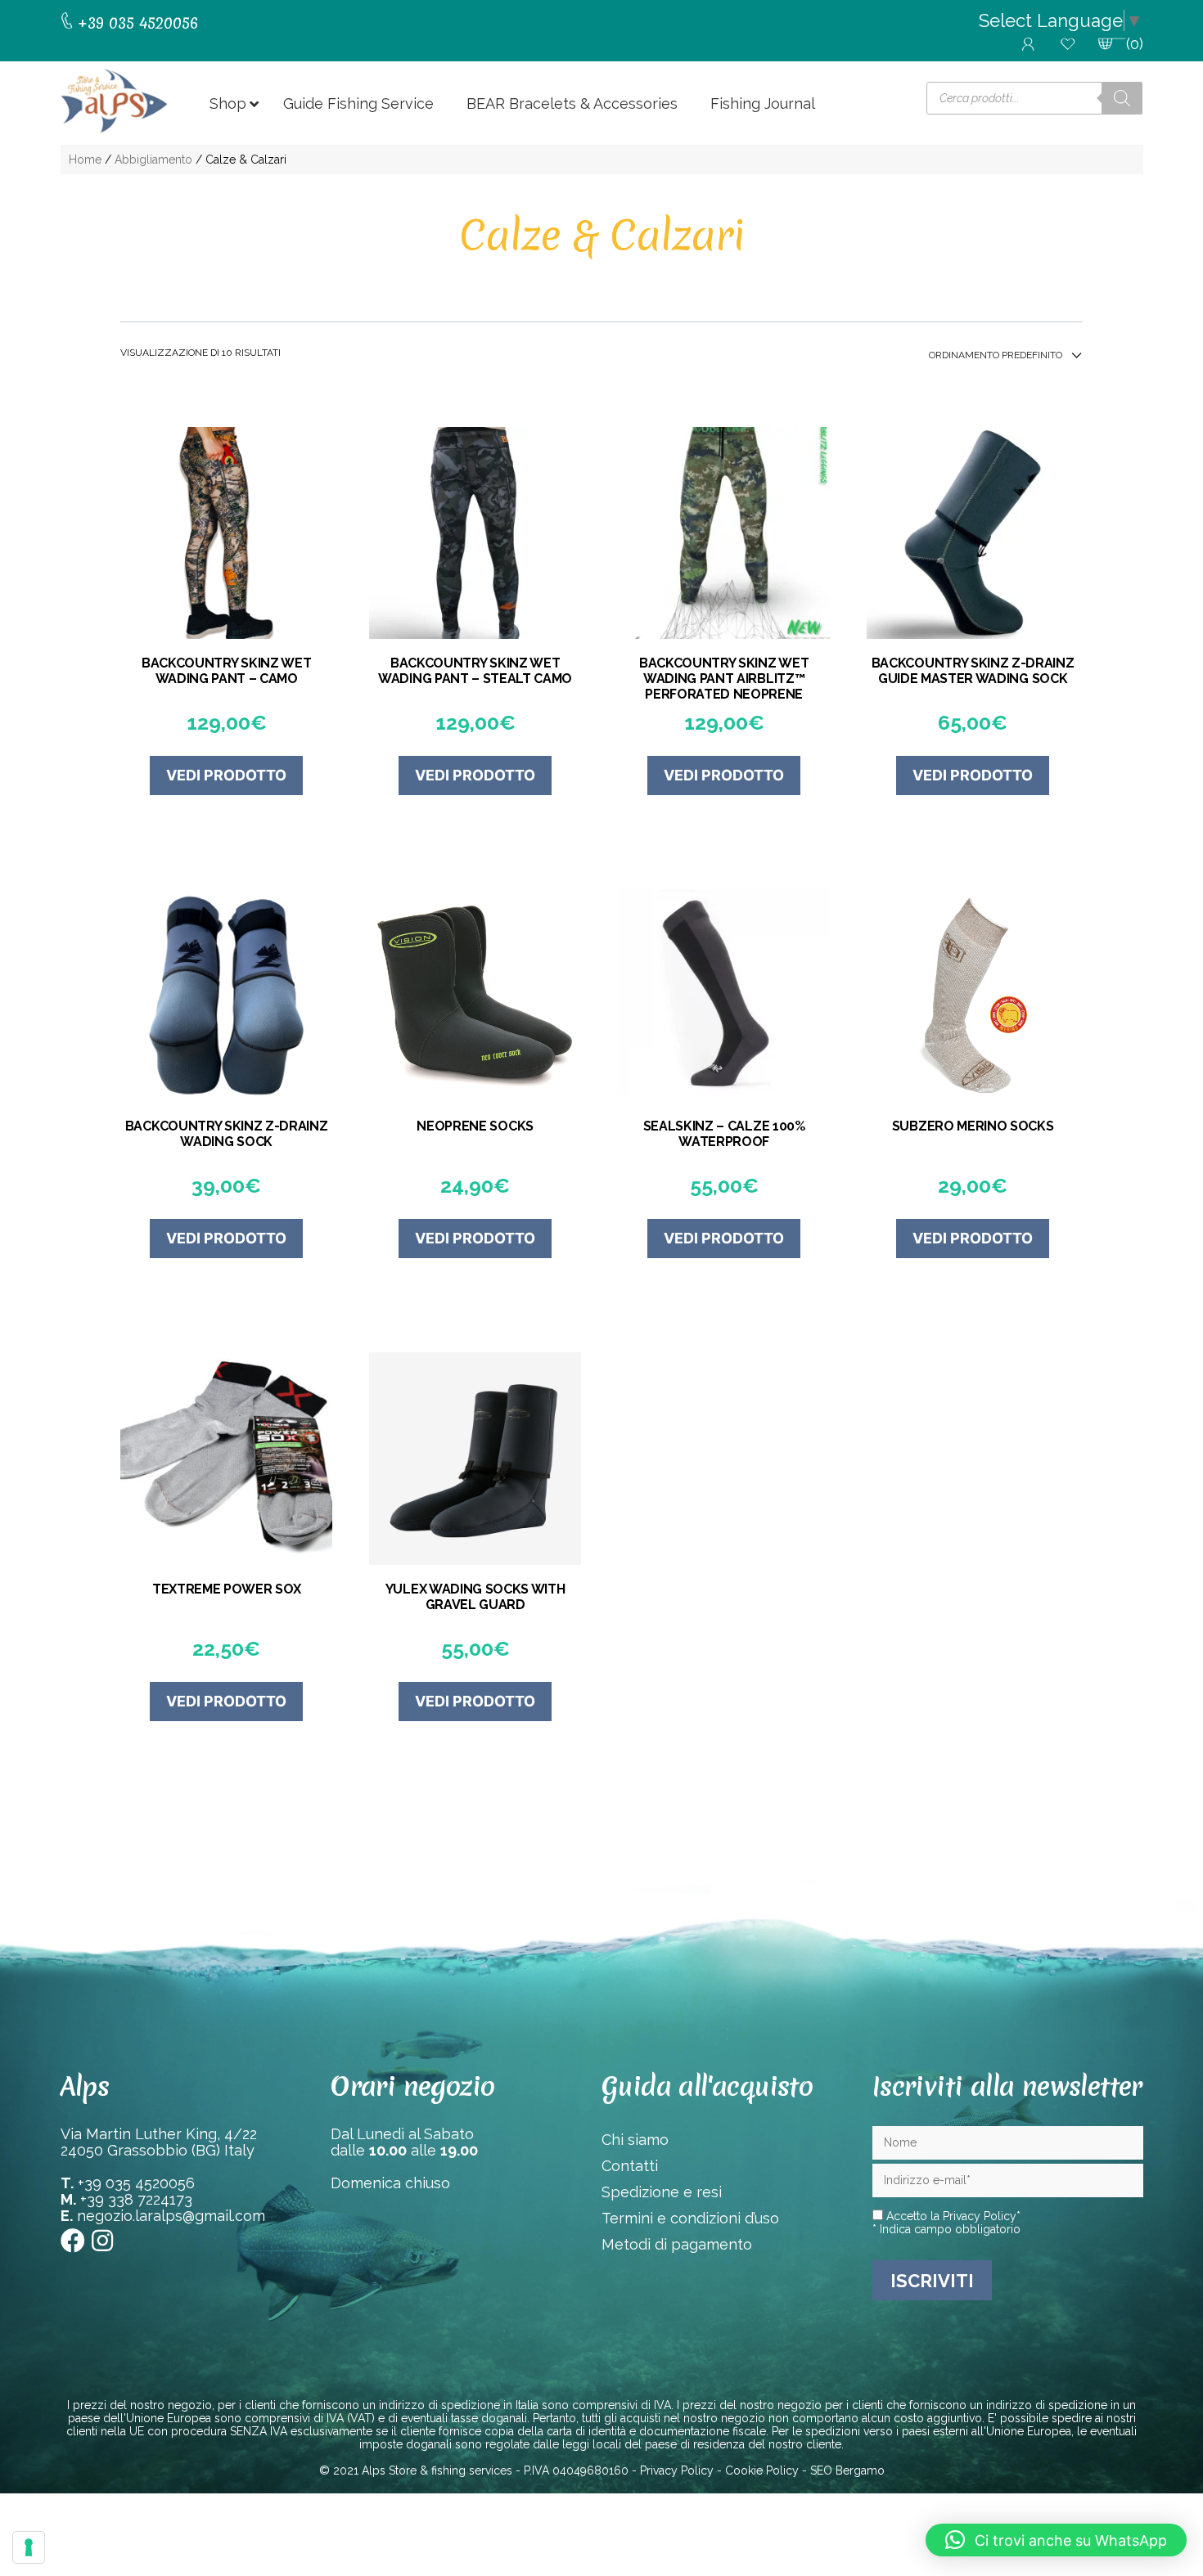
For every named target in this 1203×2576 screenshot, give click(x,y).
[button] (1056, 2540)
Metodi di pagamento (677, 2244)
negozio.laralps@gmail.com (171, 2216)
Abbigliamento (153, 160)
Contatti (630, 2166)
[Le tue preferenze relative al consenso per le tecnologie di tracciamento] (29, 2547)
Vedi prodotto (226, 775)
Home (85, 160)
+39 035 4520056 (136, 2183)
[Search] (1122, 98)
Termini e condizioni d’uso (690, 2218)
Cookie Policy (762, 2470)
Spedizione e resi (662, 2192)
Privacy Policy (980, 2216)
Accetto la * (952, 2216)
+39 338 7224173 (136, 2199)
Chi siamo (635, 2140)
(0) (1135, 44)
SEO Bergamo (847, 2470)
